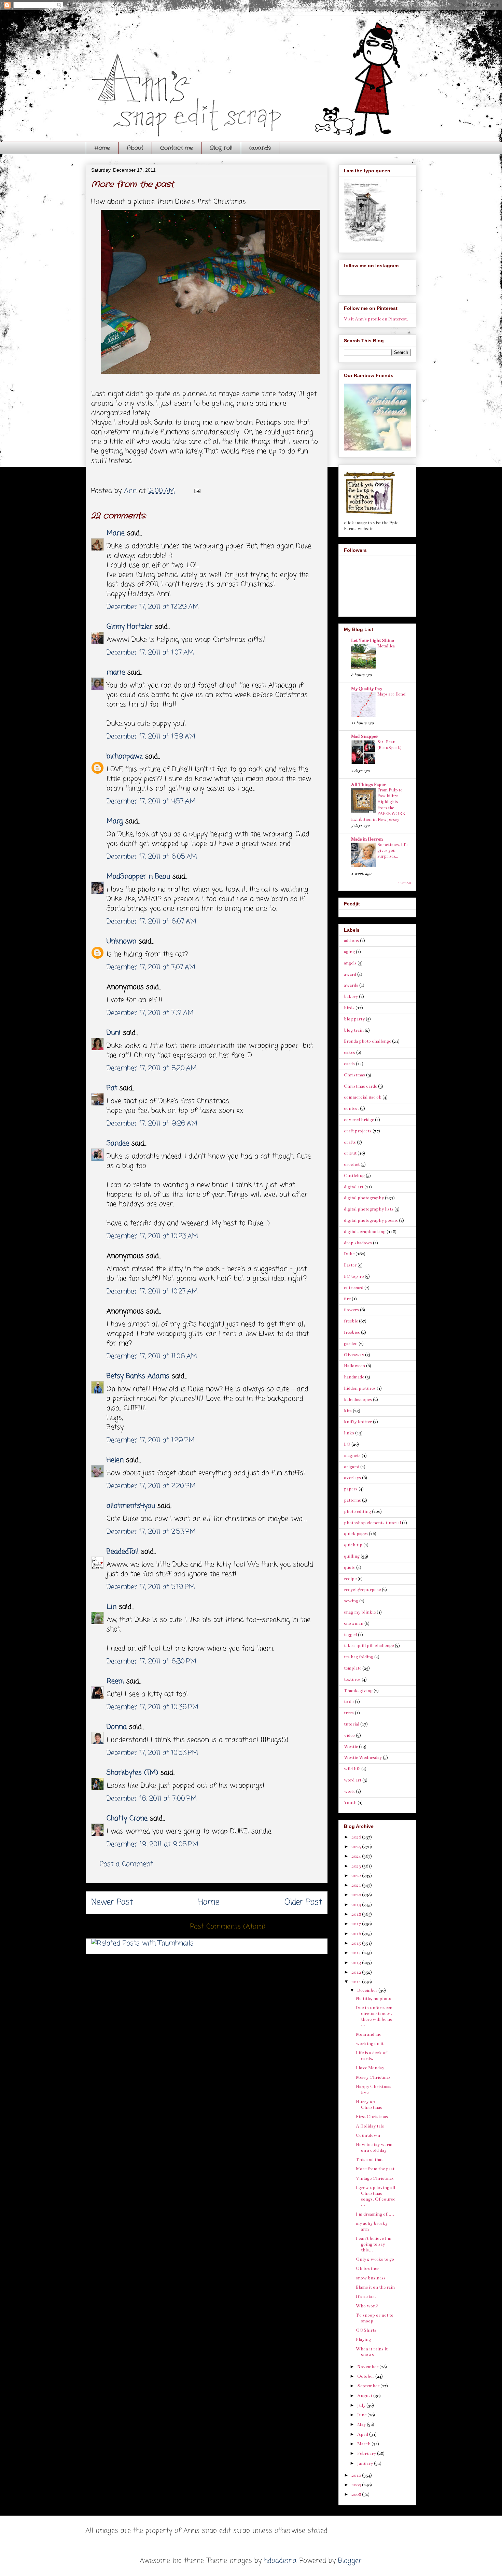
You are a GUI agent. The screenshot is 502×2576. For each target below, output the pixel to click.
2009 (357, 2485)
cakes (350, 1053)
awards (260, 148)
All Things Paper (368, 785)
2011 (357, 1982)
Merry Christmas (373, 2077)
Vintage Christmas (375, 2178)
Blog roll (221, 148)
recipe (350, 1579)
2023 (357, 1866)
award (350, 974)
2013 (357, 1963)
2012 (357, 1972)
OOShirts (366, 2330)
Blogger (350, 2561)
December (368, 1990)
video (349, 1735)
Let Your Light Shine (372, 641)
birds (349, 1008)
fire (347, 1299)
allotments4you (131, 1506)
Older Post (303, 1902)
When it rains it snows (372, 2352)
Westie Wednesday (363, 1758)
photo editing (357, 1512)
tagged (350, 1635)
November (368, 2367)
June (362, 2415)
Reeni (115, 1681)
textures (352, 1679)
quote (350, 1568)
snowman (354, 1623)
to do (349, 1702)
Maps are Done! (392, 694)
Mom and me (368, 2034)
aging (349, 952)
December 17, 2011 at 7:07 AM (151, 967)
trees (349, 1713)
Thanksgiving (358, 1691)
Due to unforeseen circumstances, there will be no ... (374, 2016)
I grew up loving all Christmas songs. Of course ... (375, 2196)
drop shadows (358, 1243)
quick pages (356, 1534)
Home (102, 148)
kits (348, 1411)
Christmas (354, 1075)
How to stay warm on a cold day (374, 2148)
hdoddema (280, 2561)
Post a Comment (126, 1864)
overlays (352, 1478)
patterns (352, 1500)
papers (351, 1489)
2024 (357, 1856)
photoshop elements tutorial (372, 1523)
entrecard (354, 1288)
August (365, 2396)
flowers (351, 1310)
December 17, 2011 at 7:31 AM (150, 1013)
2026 (357, 1837)
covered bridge (359, 1120)
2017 (357, 1924)
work (349, 1791)
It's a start (366, 2296)
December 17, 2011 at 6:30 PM (151, 1662)
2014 (357, 1953)
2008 (357, 2494)
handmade (354, 1377)
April (363, 2434)
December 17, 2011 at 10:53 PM (152, 1753)
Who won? (367, 2306)
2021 (357, 1885)
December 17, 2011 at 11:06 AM (152, 1356)
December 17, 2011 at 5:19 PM (151, 1587)
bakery (351, 997)
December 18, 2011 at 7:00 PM (152, 1799)
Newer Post (112, 1902)
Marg (115, 821)
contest (351, 1108)
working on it (370, 2044)
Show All (404, 883)
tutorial (352, 1724)
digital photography (364, 1198)
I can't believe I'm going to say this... (374, 2244)
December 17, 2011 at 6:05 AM (152, 857)
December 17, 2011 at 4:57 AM (151, 802)
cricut (350, 1153)
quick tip (353, 1545)
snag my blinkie (360, 1612)
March (364, 2444)
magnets (352, 1456)
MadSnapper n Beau (138, 877)
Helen (115, 1460)
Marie (117, 533)
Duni (114, 1033)
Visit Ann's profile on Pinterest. (376, 319)
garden (351, 1344)
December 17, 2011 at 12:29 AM (153, 607)
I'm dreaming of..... (375, 2214)
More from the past (375, 2169)
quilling (352, 1556)
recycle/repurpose (362, 1590)
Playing (363, 2339)
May (362, 2424)
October (366, 2376)
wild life (352, 1769)
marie (116, 672)
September (369, 2386)
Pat (112, 1088)
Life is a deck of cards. (371, 2056)
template (353, 1668)
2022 (357, 1876)
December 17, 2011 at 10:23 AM (152, 1236)
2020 (357, 1895)
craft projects (358, 1131)
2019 (357, 1905)
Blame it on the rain (375, 2287)
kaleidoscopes (358, 1400)
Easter (350, 1265)
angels (350, 963)
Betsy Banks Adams (138, 1376)
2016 (357, 1934)
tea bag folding (359, 1657)
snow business (371, 2278)
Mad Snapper (365, 736)
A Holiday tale (370, 2126)
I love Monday (370, 2068)
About (135, 148)
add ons (351, 941)
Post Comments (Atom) (228, 1927)
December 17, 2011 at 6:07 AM (151, 922)
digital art (354, 1187)
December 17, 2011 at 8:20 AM (152, 1068)
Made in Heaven (367, 839)
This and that (369, 2160)
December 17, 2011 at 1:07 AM (150, 653)
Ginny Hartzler (130, 627)
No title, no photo (374, 1999)
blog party (354, 1019)
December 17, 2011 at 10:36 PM (152, 1707)
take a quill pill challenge (369, 1646)
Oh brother (367, 2269)
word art (353, 1780)
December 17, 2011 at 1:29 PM (151, 1440)
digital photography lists (369, 1209)
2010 (357, 2475)
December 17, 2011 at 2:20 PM (151, 1486)
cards (349, 1064)
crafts (350, 1142)
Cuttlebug (354, 1176)
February (367, 2453)
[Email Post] (197, 491)
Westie (351, 1747)
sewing (351, 1601)
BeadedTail (123, 1552)
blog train (354, 1030)
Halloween (354, 1366)
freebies (352, 1332)
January (366, 2463)
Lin (111, 1607)
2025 (357, 1847)
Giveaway (354, 1355)
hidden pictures (360, 1388)
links (349, 1433)
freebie (351, 1321)
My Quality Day (367, 689)
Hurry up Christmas (369, 2105)
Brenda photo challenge (367, 1041)
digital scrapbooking (365, 1232)
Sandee (118, 1143)
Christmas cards (360, 1086)
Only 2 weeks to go (375, 2259)
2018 (357, 1914)
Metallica (386, 646)
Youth (350, 1803)
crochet (352, 1164)
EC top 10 (354, 1276)
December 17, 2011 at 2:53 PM (151, 1532)
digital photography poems (371, 1220)
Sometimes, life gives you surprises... (392, 851)
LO (347, 1444)
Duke (349, 1254)
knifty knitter (358, 1422)
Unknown (121, 941)
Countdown (368, 2135)
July (362, 2405)
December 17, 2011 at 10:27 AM (152, 1292)
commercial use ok (363, 1097)
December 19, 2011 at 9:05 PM (152, 1844)
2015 (357, 1943)
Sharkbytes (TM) (132, 1773)
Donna (117, 1727)
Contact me (177, 148)
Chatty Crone (127, 1819)
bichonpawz (125, 756)
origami (352, 1467)
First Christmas (372, 2117)
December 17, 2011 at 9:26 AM (152, 1124)
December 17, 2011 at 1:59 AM (151, 737)
